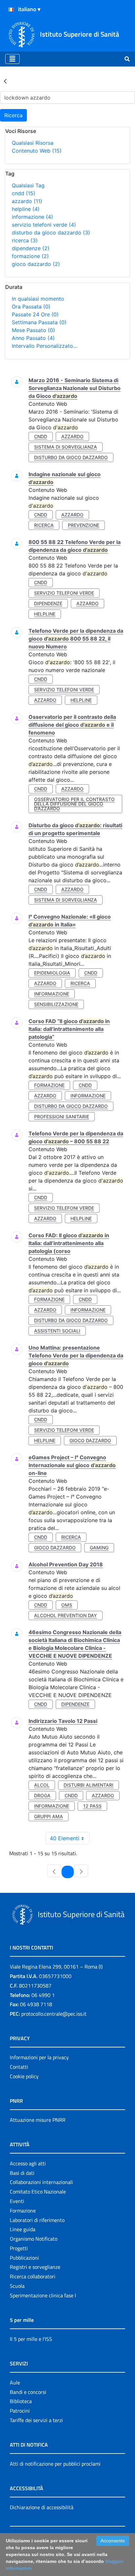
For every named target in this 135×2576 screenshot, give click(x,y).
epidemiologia (52, 973)
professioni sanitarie (62, 1117)
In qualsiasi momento (38, 299)
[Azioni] (11, 9)
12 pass (92, 1806)
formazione (30, 256)
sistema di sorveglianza (66, 447)
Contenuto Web (37, 151)
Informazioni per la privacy (39, 2057)
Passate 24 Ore (35, 314)
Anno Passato (33, 338)
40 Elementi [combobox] (65, 1838)
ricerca (25, 240)
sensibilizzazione (56, 1004)
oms (67, 1605)
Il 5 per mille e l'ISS (31, 2339)
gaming (99, 1548)
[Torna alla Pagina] (5, 81)
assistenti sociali (57, 1331)
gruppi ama (48, 1816)
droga (42, 1795)
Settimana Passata (39, 322)
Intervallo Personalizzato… (45, 346)
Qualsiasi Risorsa (33, 143)
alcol (42, 1785)
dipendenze (31, 248)
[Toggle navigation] (12, 59)
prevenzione (84, 525)
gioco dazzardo (36, 264)
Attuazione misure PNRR (38, 2120)
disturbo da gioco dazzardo (51, 233)
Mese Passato (33, 330)
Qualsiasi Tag (28, 185)
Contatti (19, 2067)
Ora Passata (31, 307)
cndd (24, 193)
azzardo (27, 201)
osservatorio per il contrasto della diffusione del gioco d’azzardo (74, 804)
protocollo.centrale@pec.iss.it (54, 2014)
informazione (32, 217)
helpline (26, 209)
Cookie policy (24, 2076)
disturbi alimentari (88, 1785)
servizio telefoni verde (44, 225)
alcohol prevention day (66, 1615)
